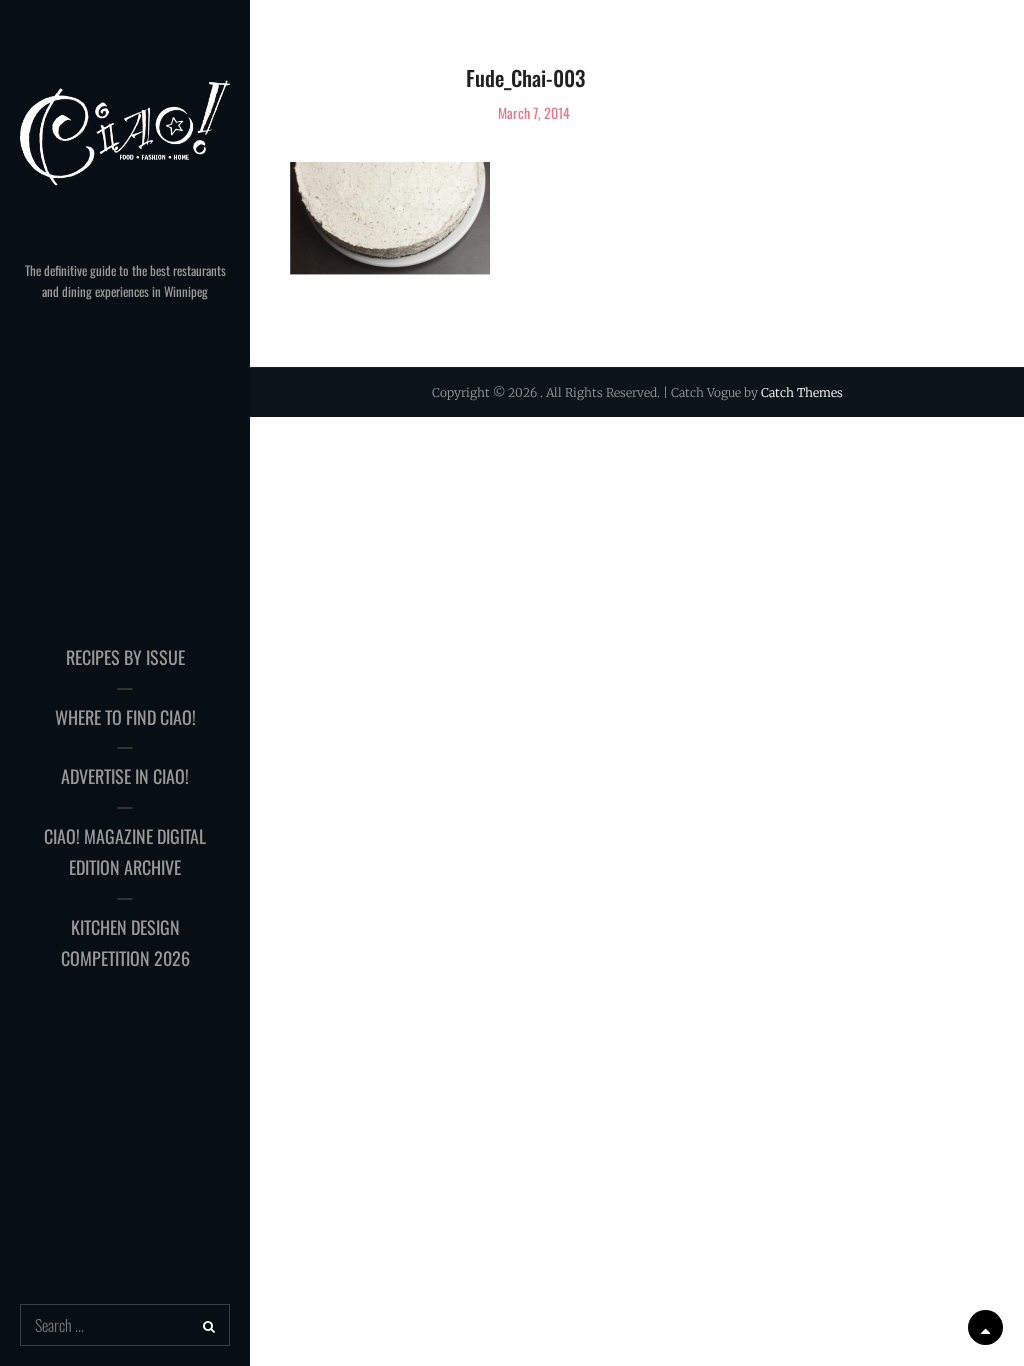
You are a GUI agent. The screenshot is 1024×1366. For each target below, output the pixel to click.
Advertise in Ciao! (125, 776)
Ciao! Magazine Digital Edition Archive (125, 852)
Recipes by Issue (125, 657)
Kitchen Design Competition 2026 (125, 943)
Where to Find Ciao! (125, 717)
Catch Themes (802, 392)
